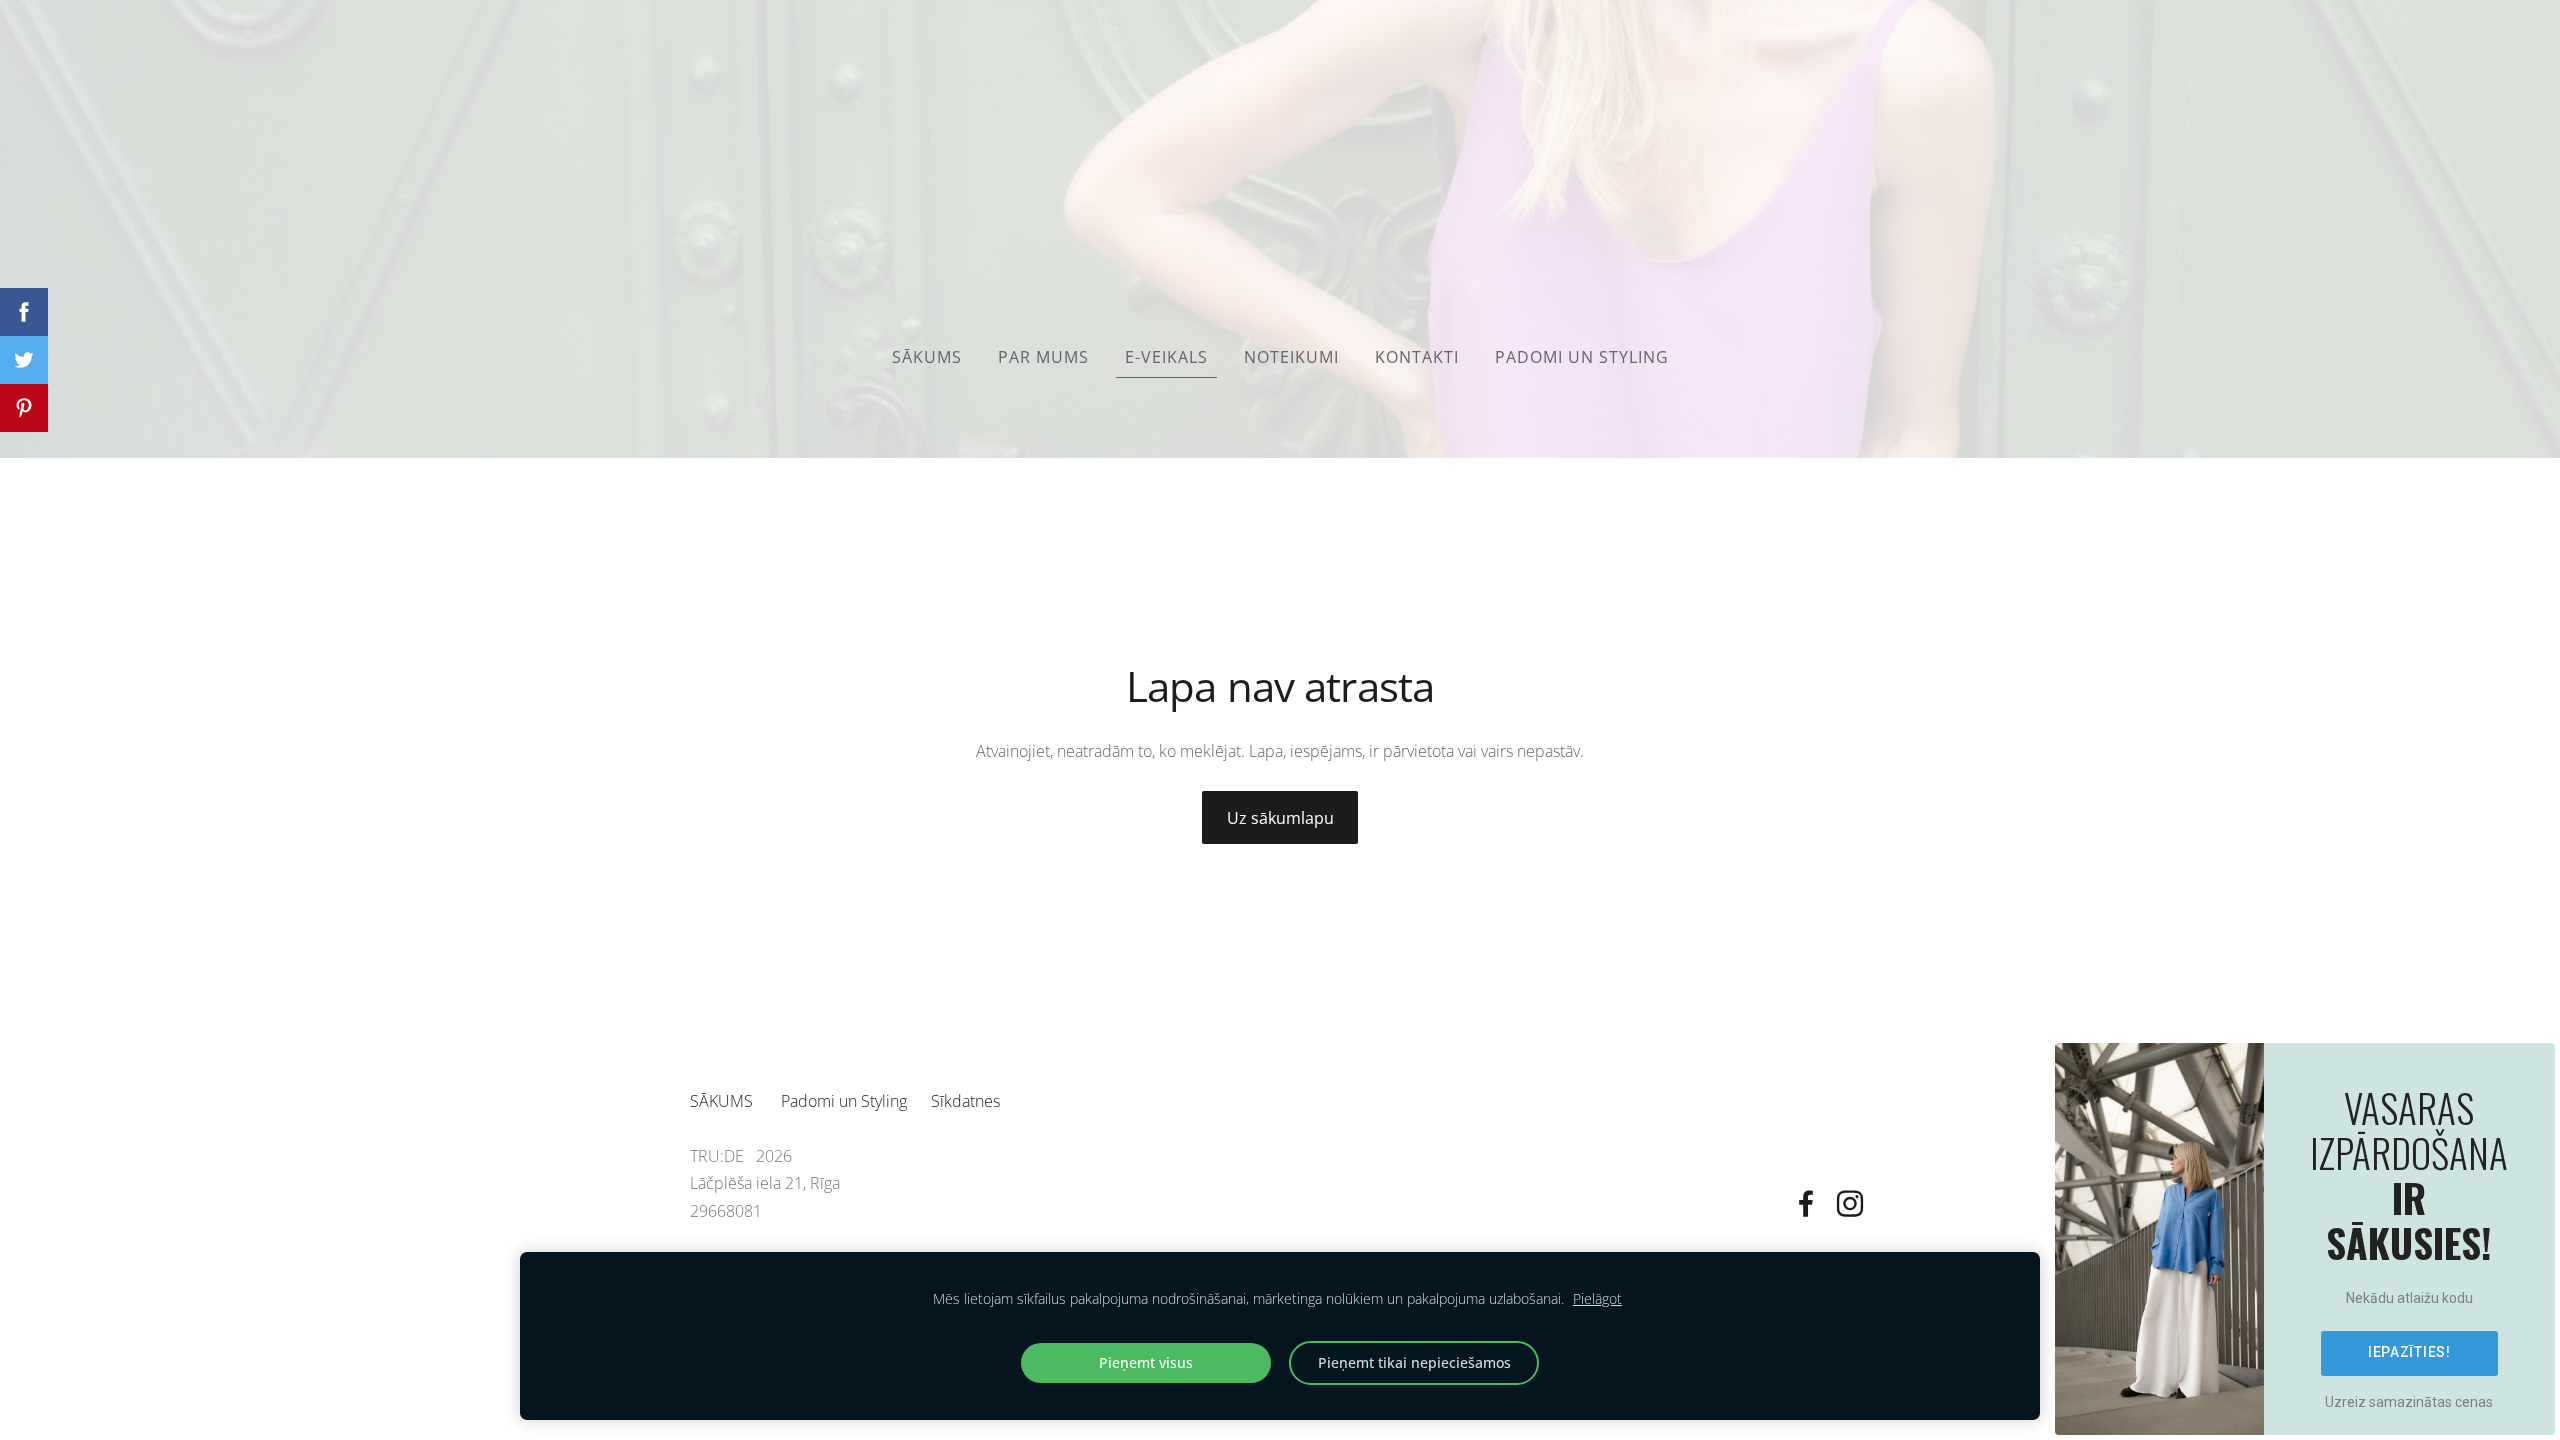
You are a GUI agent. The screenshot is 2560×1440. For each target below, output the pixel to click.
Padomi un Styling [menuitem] (1582, 357)
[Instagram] (1850, 1203)
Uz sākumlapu (1280, 818)
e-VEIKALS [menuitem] (1166, 357)
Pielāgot (1597, 1298)
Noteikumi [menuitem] (1291, 357)
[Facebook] (1806, 1203)
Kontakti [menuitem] (1417, 357)
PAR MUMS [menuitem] (1043, 357)
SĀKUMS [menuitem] (927, 357)
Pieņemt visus (1146, 1362)
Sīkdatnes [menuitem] (965, 1101)
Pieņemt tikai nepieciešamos (1414, 1362)
